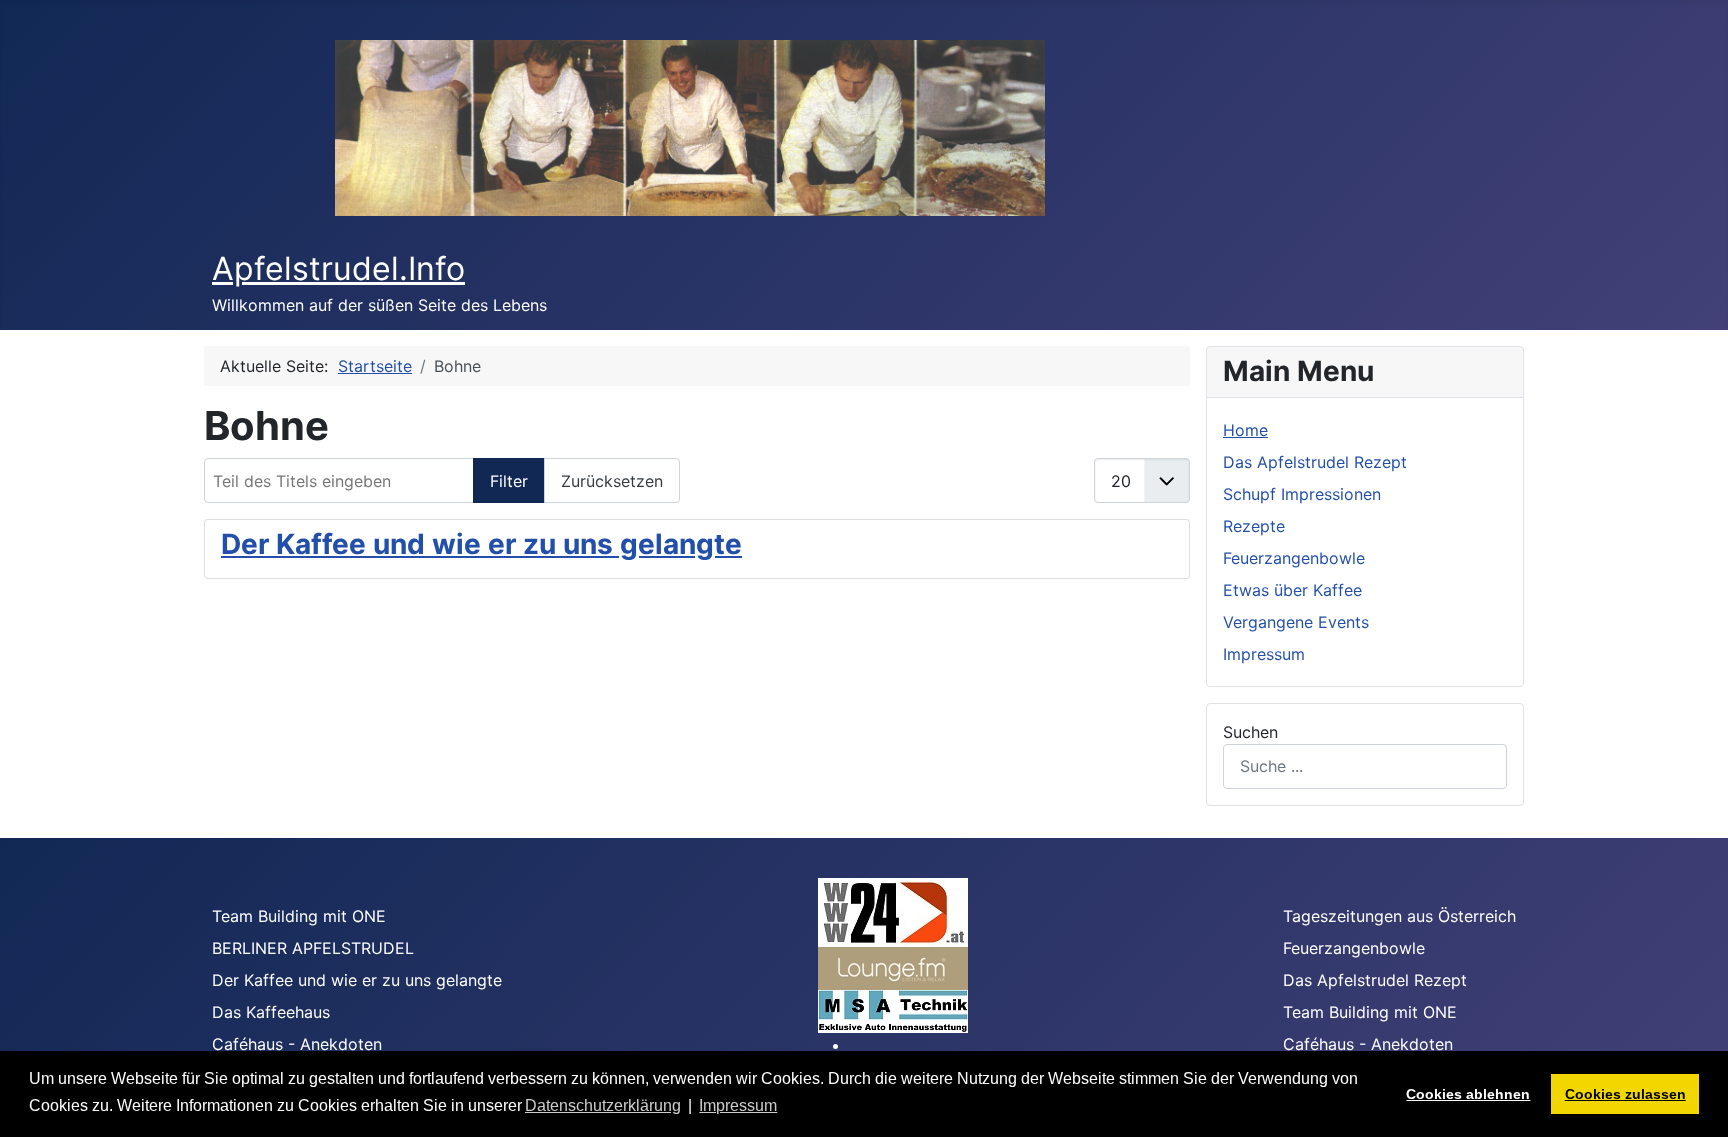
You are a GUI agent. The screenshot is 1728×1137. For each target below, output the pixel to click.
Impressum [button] (738, 1105)
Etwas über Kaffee (1292, 590)
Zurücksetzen (612, 481)
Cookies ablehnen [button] (1468, 1094)
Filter (509, 481)
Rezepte (1254, 526)
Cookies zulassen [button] (1625, 1094)
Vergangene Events (1296, 622)
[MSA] (893, 1010)
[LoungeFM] (893, 967)
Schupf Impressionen (1302, 494)
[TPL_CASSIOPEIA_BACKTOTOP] (1693, 1100)
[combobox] (1365, 766)
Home (1245, 430)
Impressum (1264, 654)
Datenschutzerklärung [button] (603, 1105)
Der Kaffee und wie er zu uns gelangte (481, 544)
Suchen (1250, 732)
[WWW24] (893, 911)
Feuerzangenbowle (1294, 558)
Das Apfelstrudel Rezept (1315, 462)
